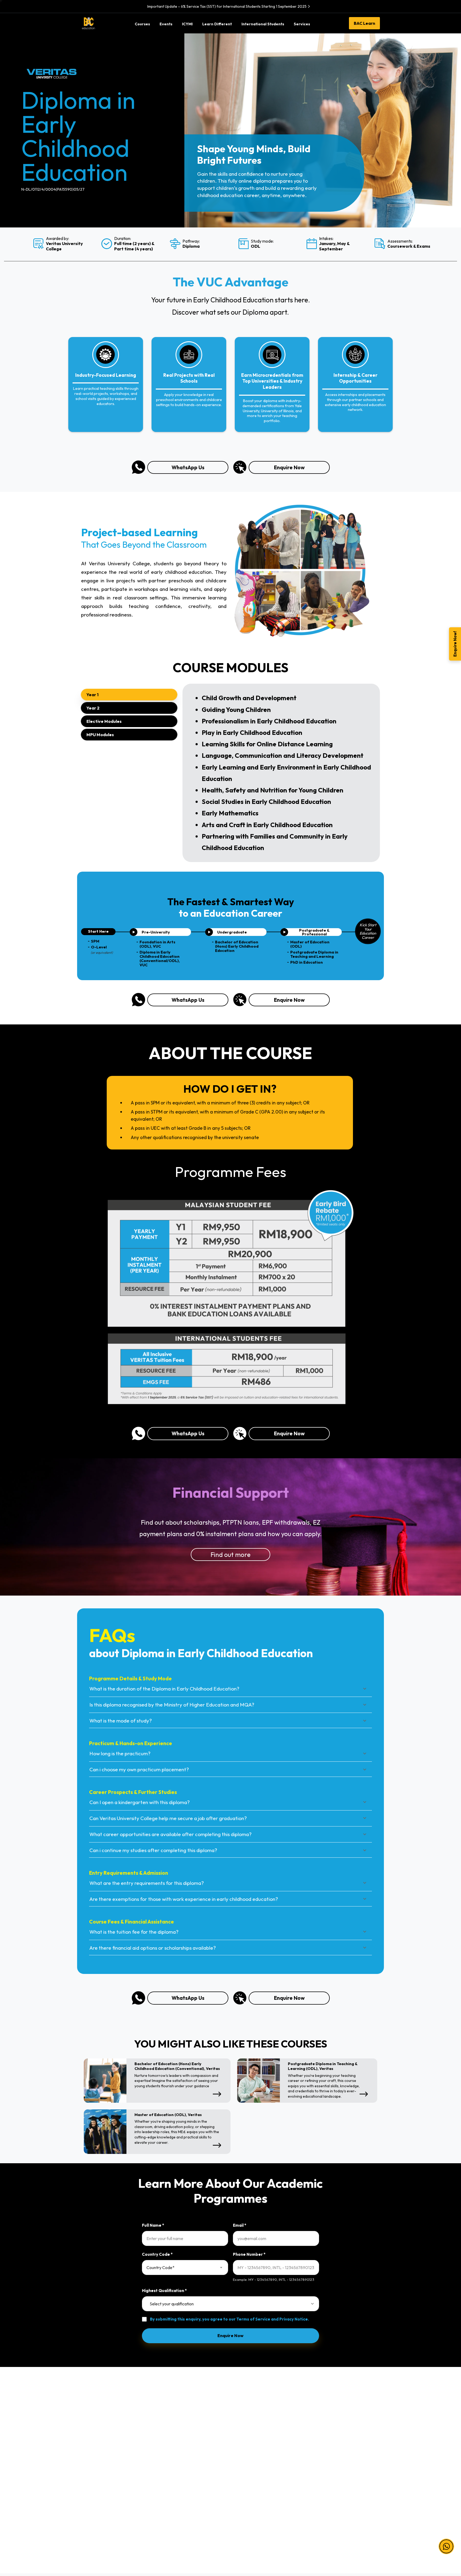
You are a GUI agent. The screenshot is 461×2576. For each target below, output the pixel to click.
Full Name (153, 2225)
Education (90, 2467)
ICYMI (240, 2443)
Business (89, 2455)
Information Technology (103, 2443)
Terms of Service (253, 2319)
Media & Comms (96, 2492)
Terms (317, 2430)
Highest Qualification (164, 2291)
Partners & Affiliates (252, 2430)
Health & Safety (325, 2455)
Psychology (92, 2480)
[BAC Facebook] (306, 2535)
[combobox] (185, 2267)
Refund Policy (324, 2467)
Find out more (230, 1555)
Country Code (157, 2254)
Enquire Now (289, 467)
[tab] (129, 695)
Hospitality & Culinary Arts (104, 2505)
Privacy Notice (294, 2319)
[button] (446, 2539)
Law (85, 2430)
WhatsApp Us (188, 467)
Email (240, 2225)
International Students (254, 2455)
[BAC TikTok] (359, 2535)
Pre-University (171, 2430)
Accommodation (249, 2480)
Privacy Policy (324, 2443)
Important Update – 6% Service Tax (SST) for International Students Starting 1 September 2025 (227, 6)
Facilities (243, 2467)
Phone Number (249, 2254)
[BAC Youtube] (338, 2535)
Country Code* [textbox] (160, 2267)
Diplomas (167, 2443)
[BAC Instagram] (327, 2535)
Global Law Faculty (252, 2492)
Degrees (166, 2455)
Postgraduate (170, 2467)
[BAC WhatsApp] (349, 2535)
